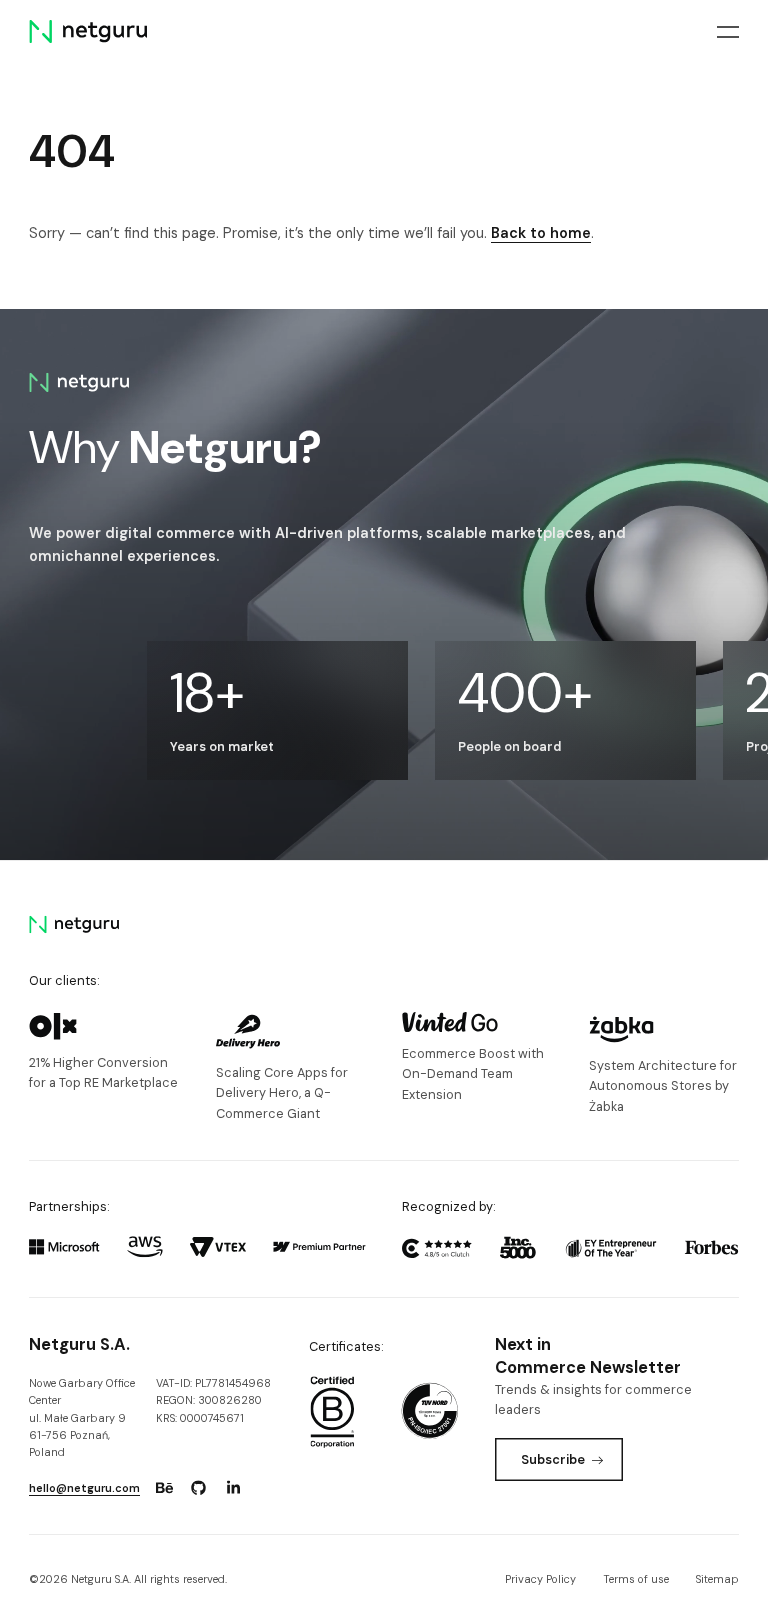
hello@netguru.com (84, 1488)
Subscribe (553, 1459)
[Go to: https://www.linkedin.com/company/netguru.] (233, 1488)
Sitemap (717, 1579)
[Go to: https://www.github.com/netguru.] (199, 1488)
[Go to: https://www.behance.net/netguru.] (164, 1488)
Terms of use (636, 1579)
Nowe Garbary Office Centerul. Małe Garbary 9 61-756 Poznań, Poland (82, 1418)
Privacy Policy (540, 1579)
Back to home (541, 233)
